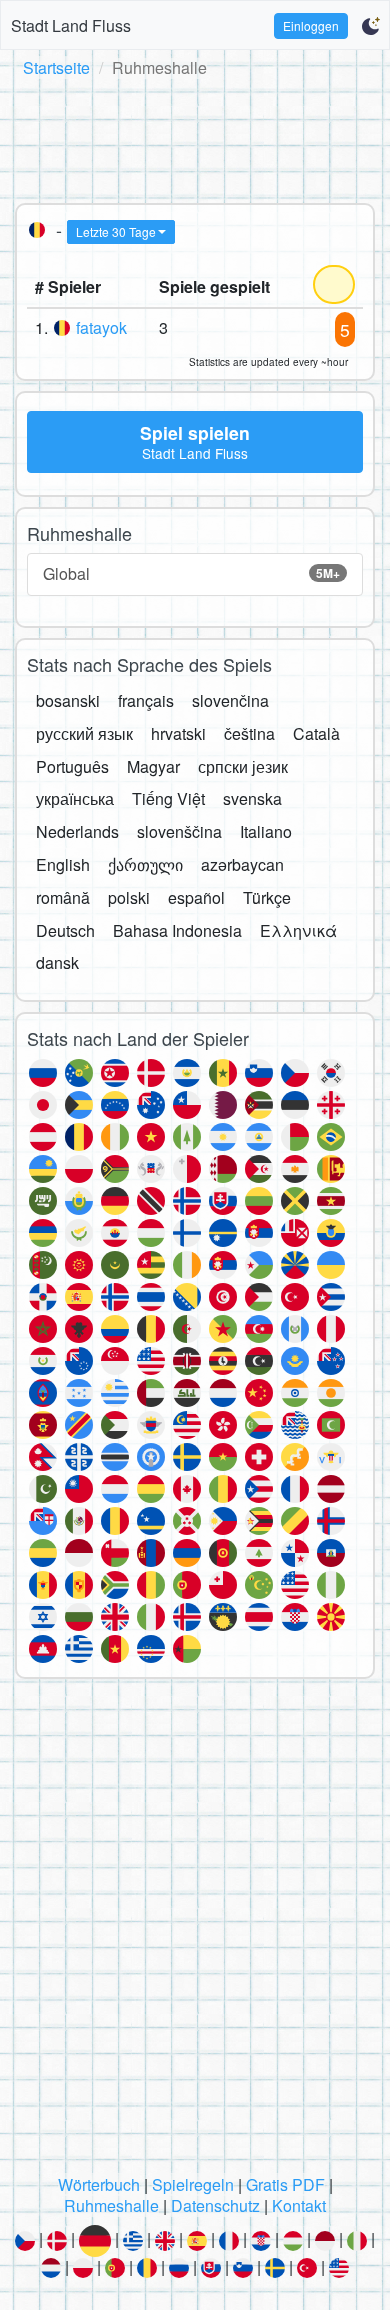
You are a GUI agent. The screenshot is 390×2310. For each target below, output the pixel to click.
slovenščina (179, 831)
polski (129, 897)
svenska (252, 798)
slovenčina (230, 700)
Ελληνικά (298, 930)
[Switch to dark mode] (370, 26)
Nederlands (77, 831)
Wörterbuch (99, 2184)
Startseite (56, 67)
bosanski (68, 700)
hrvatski (178, 733)
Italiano (266, 831)
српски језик (243, 766)
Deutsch (65, 930)
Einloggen (311, 25)
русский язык (84, 733)
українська (75, 798)
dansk (57, 962)
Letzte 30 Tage (116, 231)
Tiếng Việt (168, 798)
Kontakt (299, 2205)
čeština (249, 733)
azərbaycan (242, 864)
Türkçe (267, 897)
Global (191, 573)
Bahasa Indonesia (177, 930)
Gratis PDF (285, 2184)
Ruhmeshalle (111, 2205)
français (146, 700)
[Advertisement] (195, 137)
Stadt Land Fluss (71, 25)
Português (72, 766)
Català (316, 733)
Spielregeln (193, 2184)
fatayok (101, 327)
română (63, 897)
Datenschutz (215, 2205)
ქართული (145, 864)
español (196, 897)
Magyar (153, 766)
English (63, 864)
